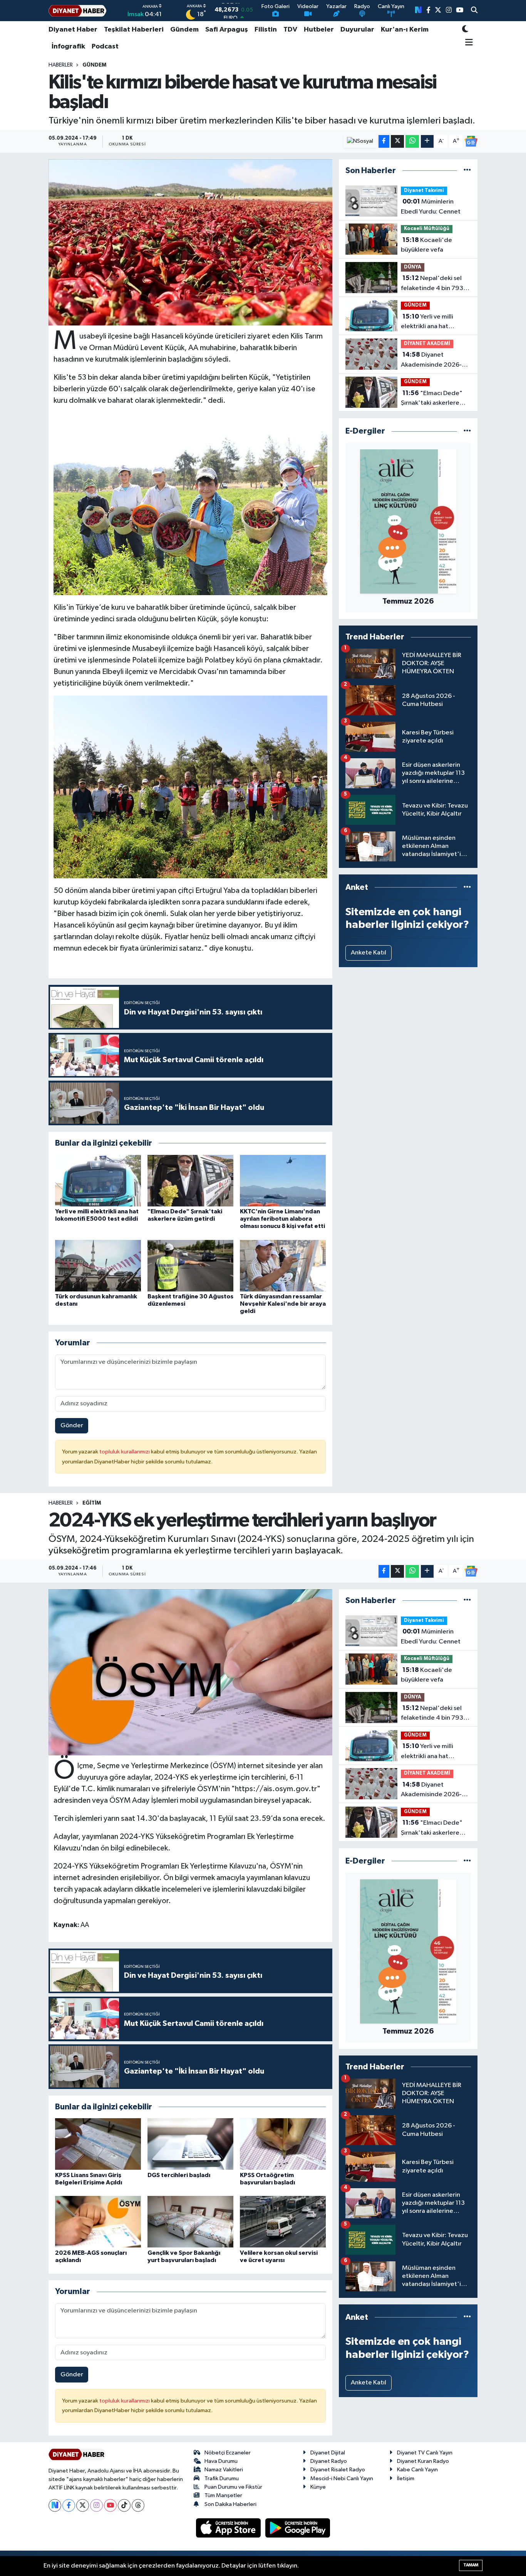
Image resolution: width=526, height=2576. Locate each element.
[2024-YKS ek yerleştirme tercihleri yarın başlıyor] (190, 1672)
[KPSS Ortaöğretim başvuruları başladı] (283, 2144)
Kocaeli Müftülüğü (427, 229)
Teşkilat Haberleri (134, 30)
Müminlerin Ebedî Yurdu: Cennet (431, 207)
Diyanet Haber (73, 30)
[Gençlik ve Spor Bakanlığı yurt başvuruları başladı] (190, 2221)
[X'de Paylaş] (397, 141)
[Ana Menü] (468, 43)
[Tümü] (467, 171)
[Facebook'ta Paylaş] (384, 141)
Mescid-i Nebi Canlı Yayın (342, 2478)
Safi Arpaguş (227, 30)
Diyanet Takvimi (424, 191)
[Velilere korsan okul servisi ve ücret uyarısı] (283, 2221)
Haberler (61, 65)
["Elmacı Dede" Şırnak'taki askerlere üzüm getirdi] (190, 1180)
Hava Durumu (221, 2461)
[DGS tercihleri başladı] (190, 2144)
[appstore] (229, 2528)
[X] (83, 2505)
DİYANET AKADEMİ (427, 344)
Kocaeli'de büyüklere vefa (426, 245)
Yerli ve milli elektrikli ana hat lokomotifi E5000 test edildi (433, 322)
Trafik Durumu (222, 2478)
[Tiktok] (124, 2505)
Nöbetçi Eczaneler (228, 2453)
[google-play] (298, 2528)
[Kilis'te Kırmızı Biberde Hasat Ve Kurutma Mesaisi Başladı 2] (191, 504)
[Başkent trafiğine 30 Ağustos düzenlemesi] (190, 1265)
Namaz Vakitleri (224, 2470)
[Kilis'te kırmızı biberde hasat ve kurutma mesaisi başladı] (190, 242)
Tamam (471, 2565)
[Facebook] (69, 2505)
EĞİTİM (92, 1503)
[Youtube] (110, 2505)
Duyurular (357, 30)
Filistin (266, 30)
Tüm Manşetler (223, 2495)
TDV (290, 30)
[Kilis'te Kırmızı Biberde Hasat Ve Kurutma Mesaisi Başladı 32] (191, 786)
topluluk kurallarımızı (125, 1452)
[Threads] (138, 2505)
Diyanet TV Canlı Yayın (425, 2453)
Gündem (184, 30)
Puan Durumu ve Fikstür (233, 2487)
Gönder (72, 1426)
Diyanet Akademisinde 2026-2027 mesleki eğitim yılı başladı (435, 360)
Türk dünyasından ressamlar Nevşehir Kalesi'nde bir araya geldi (283, 1304)
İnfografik (68, 47)
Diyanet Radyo (329, 2461)
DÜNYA (413, 267)
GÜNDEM (94, 65)
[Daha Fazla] (427, 141)
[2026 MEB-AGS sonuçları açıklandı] (98, 2221)
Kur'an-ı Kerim (405, 30)
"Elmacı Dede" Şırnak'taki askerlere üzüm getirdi (432, 399)
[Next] (55, 2505)
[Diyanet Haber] (77, 11)
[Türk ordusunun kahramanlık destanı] (98, 1265)
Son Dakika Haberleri (230, 2504)
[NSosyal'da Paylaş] (360, 141)
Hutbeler (319, 30)
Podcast (105, 47)
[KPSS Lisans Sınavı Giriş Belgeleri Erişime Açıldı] (98, 2144)
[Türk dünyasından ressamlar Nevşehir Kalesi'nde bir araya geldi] (283, 1265)
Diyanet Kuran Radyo (423, 2461)
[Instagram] (96, 2505)
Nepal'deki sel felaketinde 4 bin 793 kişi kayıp (432, 284)
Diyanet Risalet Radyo (338, 2470)
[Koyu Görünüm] (465, 30)
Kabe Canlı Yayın (417, 2470)
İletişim (406, 2478)
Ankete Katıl (369, 953)
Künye (318, 2487)
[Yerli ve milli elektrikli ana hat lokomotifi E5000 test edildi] (98, 1180)
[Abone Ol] (471, 141)
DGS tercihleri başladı (179, 2175)
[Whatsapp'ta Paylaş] (412, 141)
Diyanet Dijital (328, 2453)
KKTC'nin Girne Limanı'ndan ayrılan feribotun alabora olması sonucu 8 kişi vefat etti (282, 1219)
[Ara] (474, 11)
